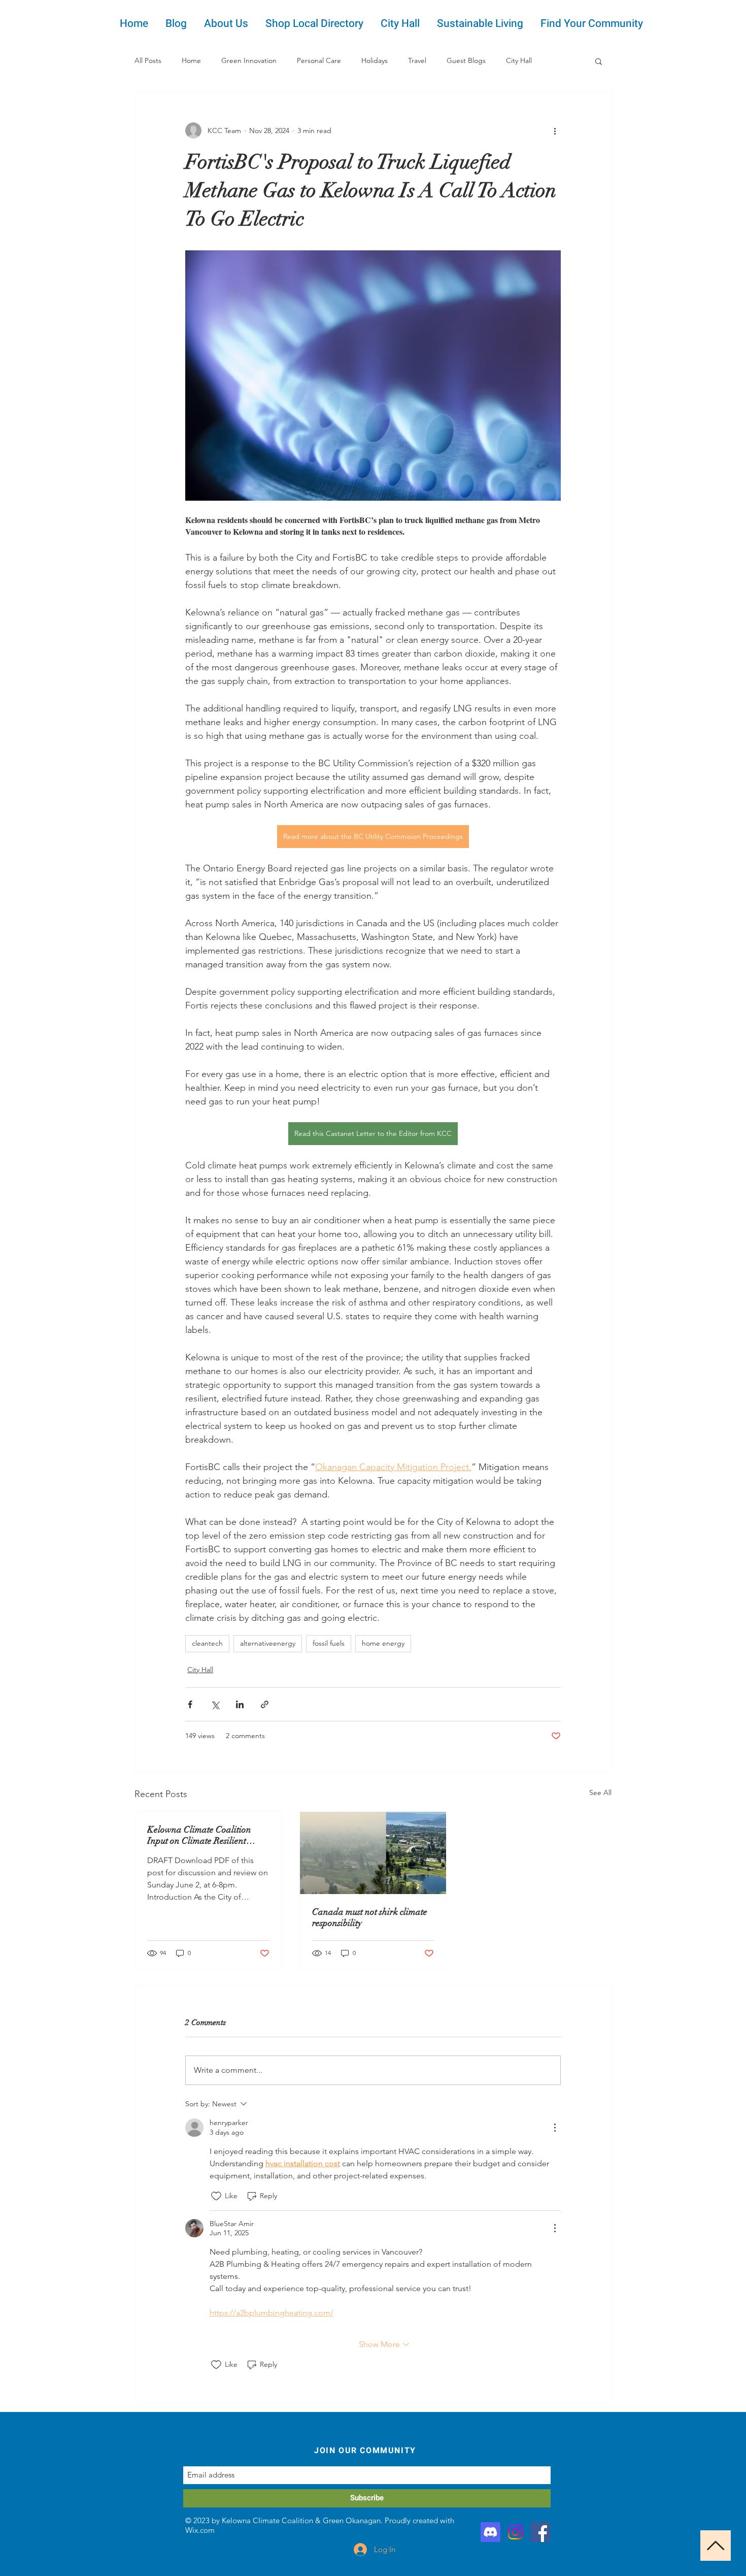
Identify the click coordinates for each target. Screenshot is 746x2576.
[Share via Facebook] (190, 1704)
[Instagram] (515, 2532)
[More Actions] (555, 2128)
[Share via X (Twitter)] (215, 1704)
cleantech (207, 1643)
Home (191, 60)
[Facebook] (540, 2532)
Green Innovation (249, 60)
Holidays (375, 60)
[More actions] (555, 131)
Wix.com (200, 2530)
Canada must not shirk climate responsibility (370, 1917)
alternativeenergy (268, 1643)
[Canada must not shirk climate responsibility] (373, 1853)
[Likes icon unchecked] (216, 2196)
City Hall (519, 60)
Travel (417, 60)
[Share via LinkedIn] (240, 1704)
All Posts (148, 60)
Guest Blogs (466, 60)
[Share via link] (265, 1704)
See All (600, 1792)
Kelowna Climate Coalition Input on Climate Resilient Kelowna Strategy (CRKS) (199, 1835)
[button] (599, 61)
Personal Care (319, 60)
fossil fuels (329, 1643)
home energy (383, 1643)
